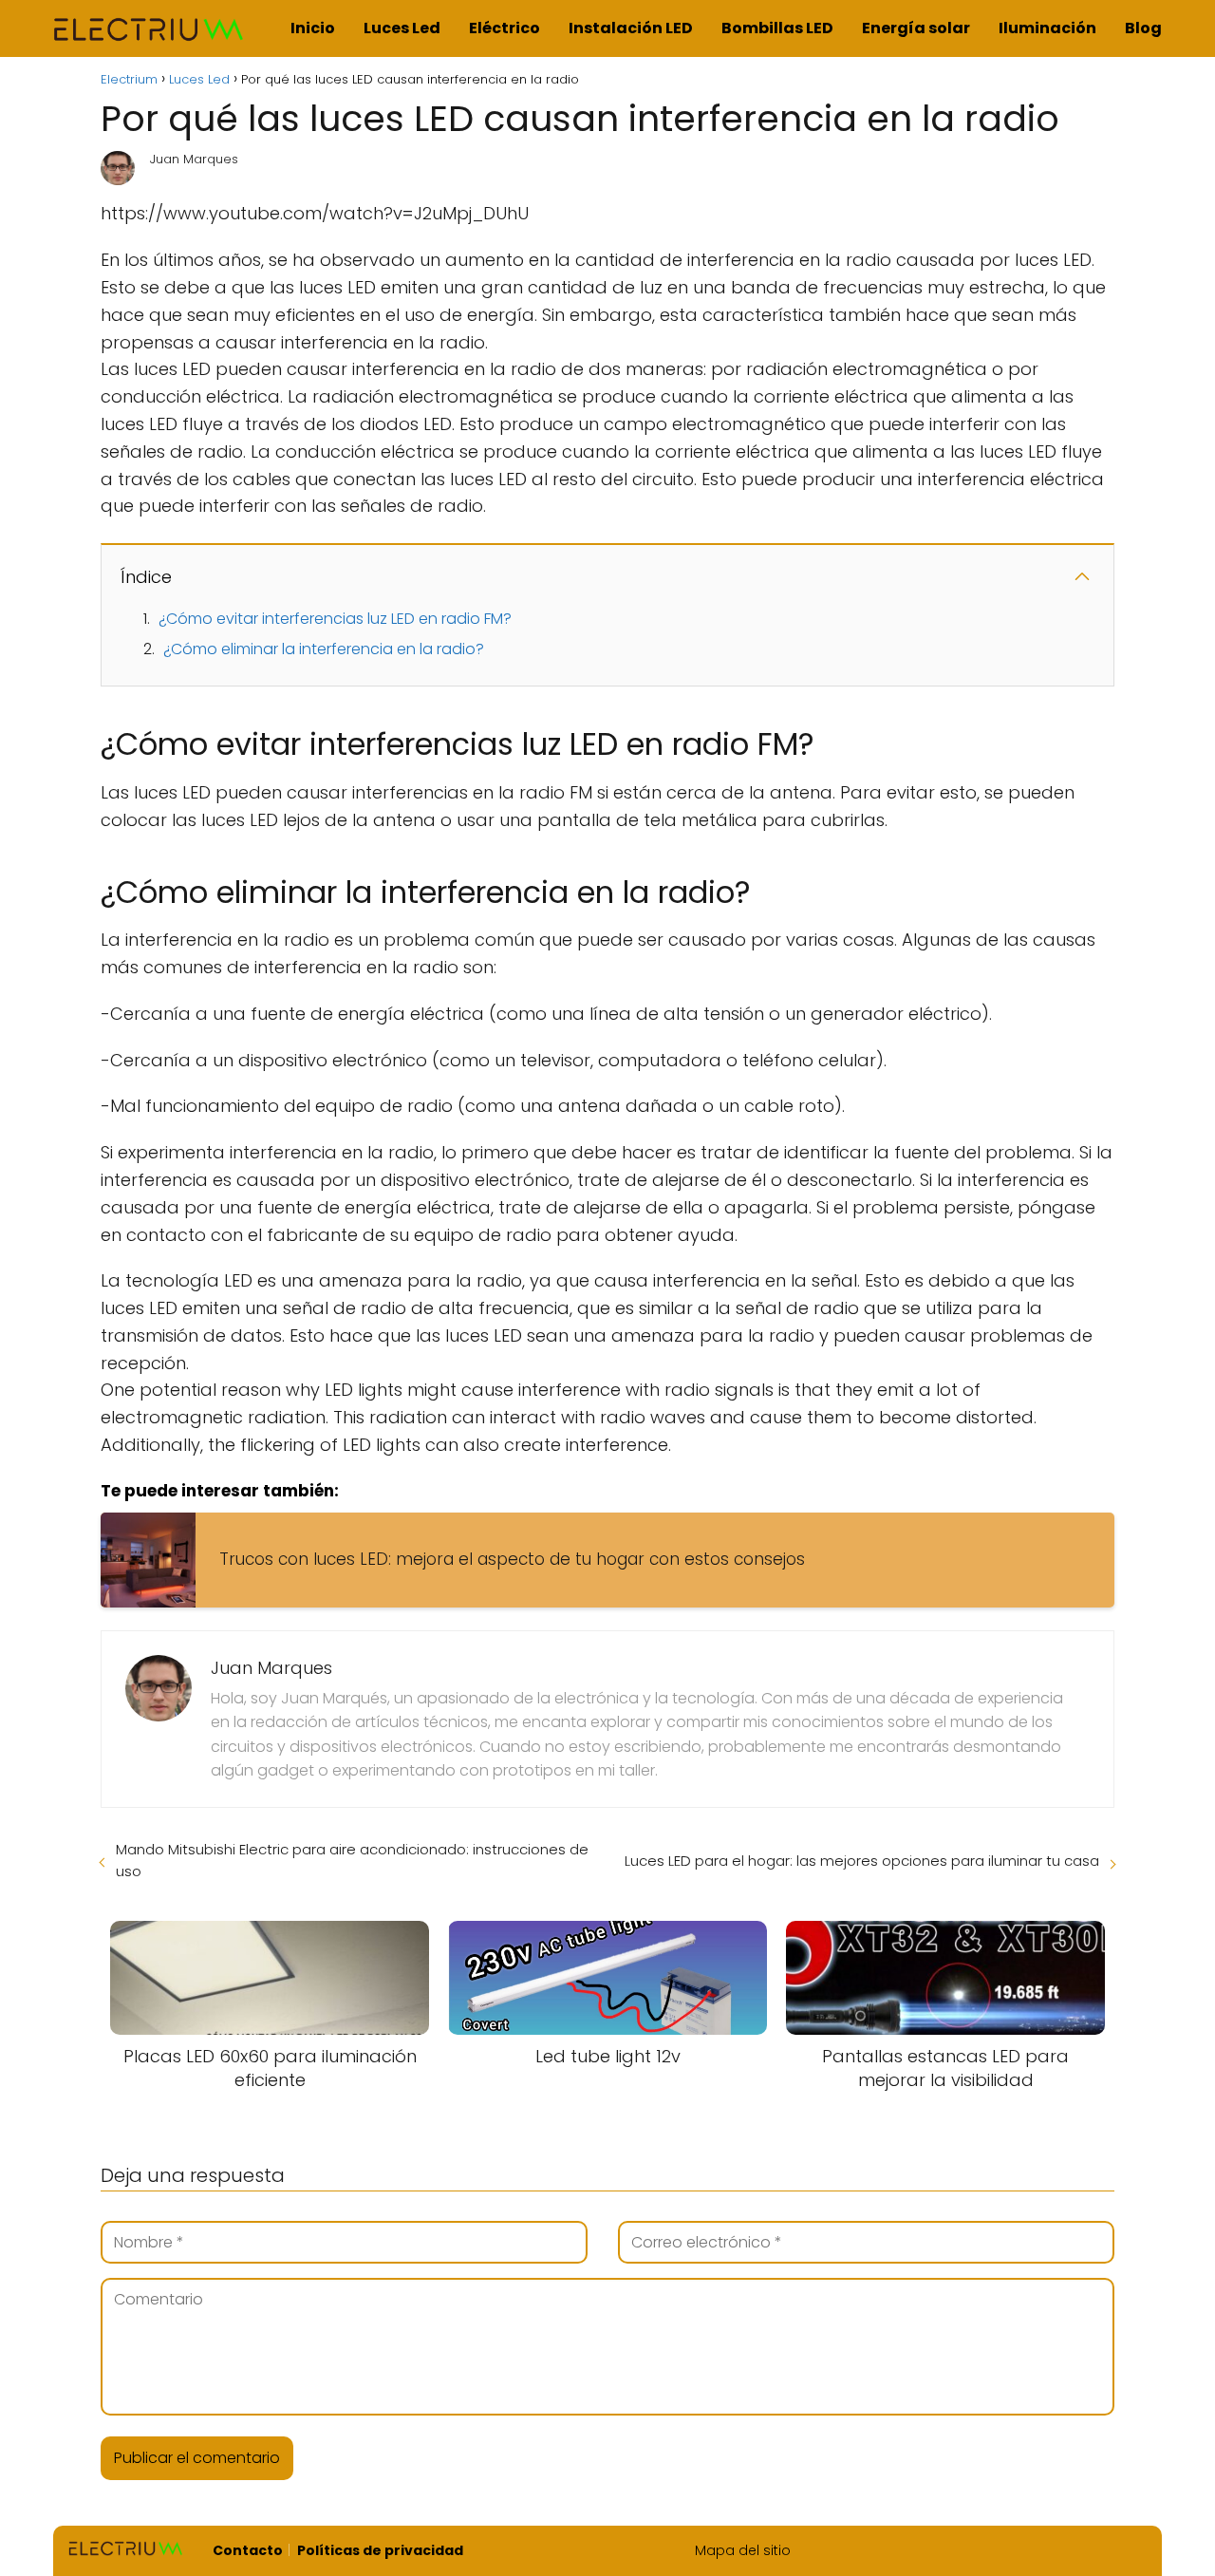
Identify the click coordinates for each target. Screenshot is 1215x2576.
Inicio (313, 28)
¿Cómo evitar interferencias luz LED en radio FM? (335, 619)
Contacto (248, 2550)
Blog (1143, 28)
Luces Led (402, 28)
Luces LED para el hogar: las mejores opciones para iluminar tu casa (862, 1861)
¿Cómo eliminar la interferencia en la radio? (324, 649)
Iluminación (1047, 28)
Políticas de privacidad (380, 2550)
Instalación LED (631, 28)
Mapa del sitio (743, 2550)
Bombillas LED (777, 28)
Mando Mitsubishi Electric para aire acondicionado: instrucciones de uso (352, 1860)
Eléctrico (505, 28)
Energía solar (916, 28)
